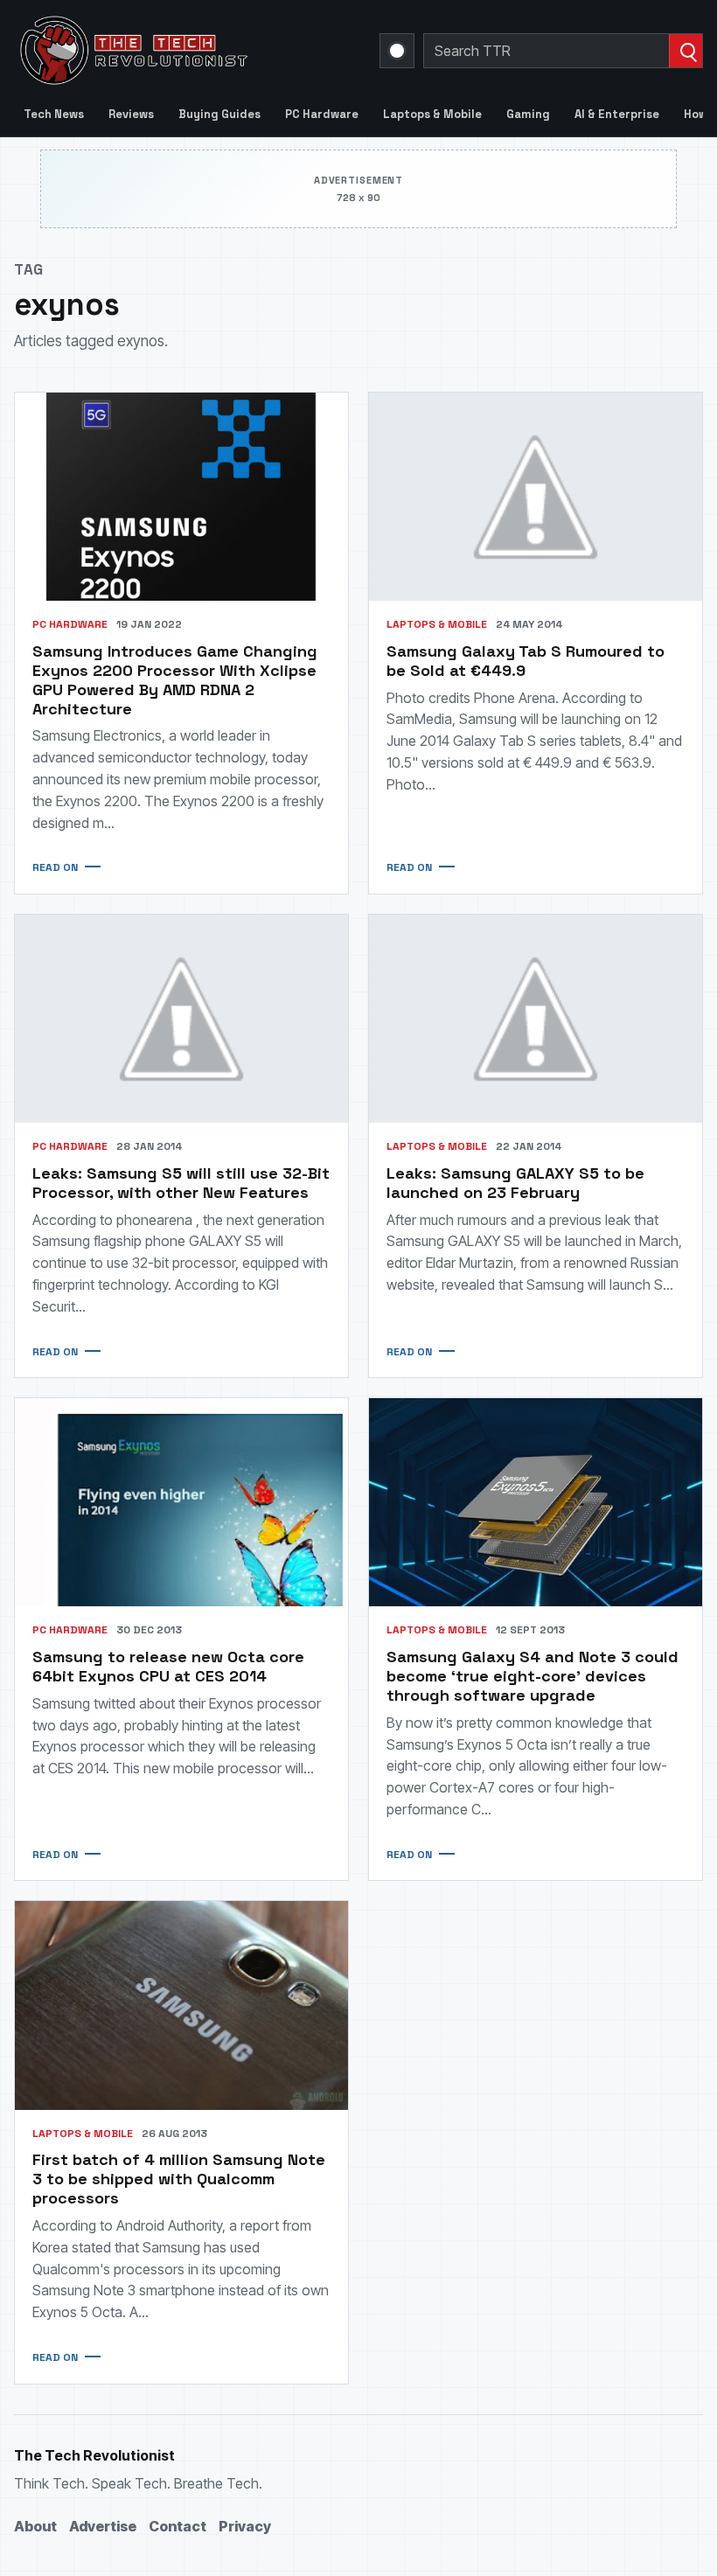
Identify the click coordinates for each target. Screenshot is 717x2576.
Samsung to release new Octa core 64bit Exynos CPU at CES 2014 (168, 1666)
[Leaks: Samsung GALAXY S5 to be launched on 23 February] (536, 1019)
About (35, 2526)
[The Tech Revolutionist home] (186, 51)
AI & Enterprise (617, 114)
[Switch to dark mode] (397, 51)
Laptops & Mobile (432, 114)
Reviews (131, 114)
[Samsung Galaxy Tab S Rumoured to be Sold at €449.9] (536, 497)
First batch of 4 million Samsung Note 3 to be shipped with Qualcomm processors (179, 2179)
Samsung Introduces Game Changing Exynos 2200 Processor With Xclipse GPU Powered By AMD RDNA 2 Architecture (175, 680)
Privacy (245, 2526)
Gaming (528, 114)
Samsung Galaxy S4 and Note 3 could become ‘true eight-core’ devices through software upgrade (533, 1676)
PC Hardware (322, 114)
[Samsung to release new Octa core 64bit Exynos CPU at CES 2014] (181, 1502)
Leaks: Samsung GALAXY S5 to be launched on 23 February (515, 1183)
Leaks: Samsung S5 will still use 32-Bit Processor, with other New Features (181, 1183)
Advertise (103, 2526)
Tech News (54, 114)
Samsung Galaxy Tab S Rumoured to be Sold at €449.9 (526, 661)
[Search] (686, 51)
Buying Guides (219, 114)
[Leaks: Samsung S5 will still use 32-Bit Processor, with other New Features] (181, 1019)
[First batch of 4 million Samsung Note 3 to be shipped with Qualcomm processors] (181, 2005)
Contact (178, 2526)
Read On (55, 867)
